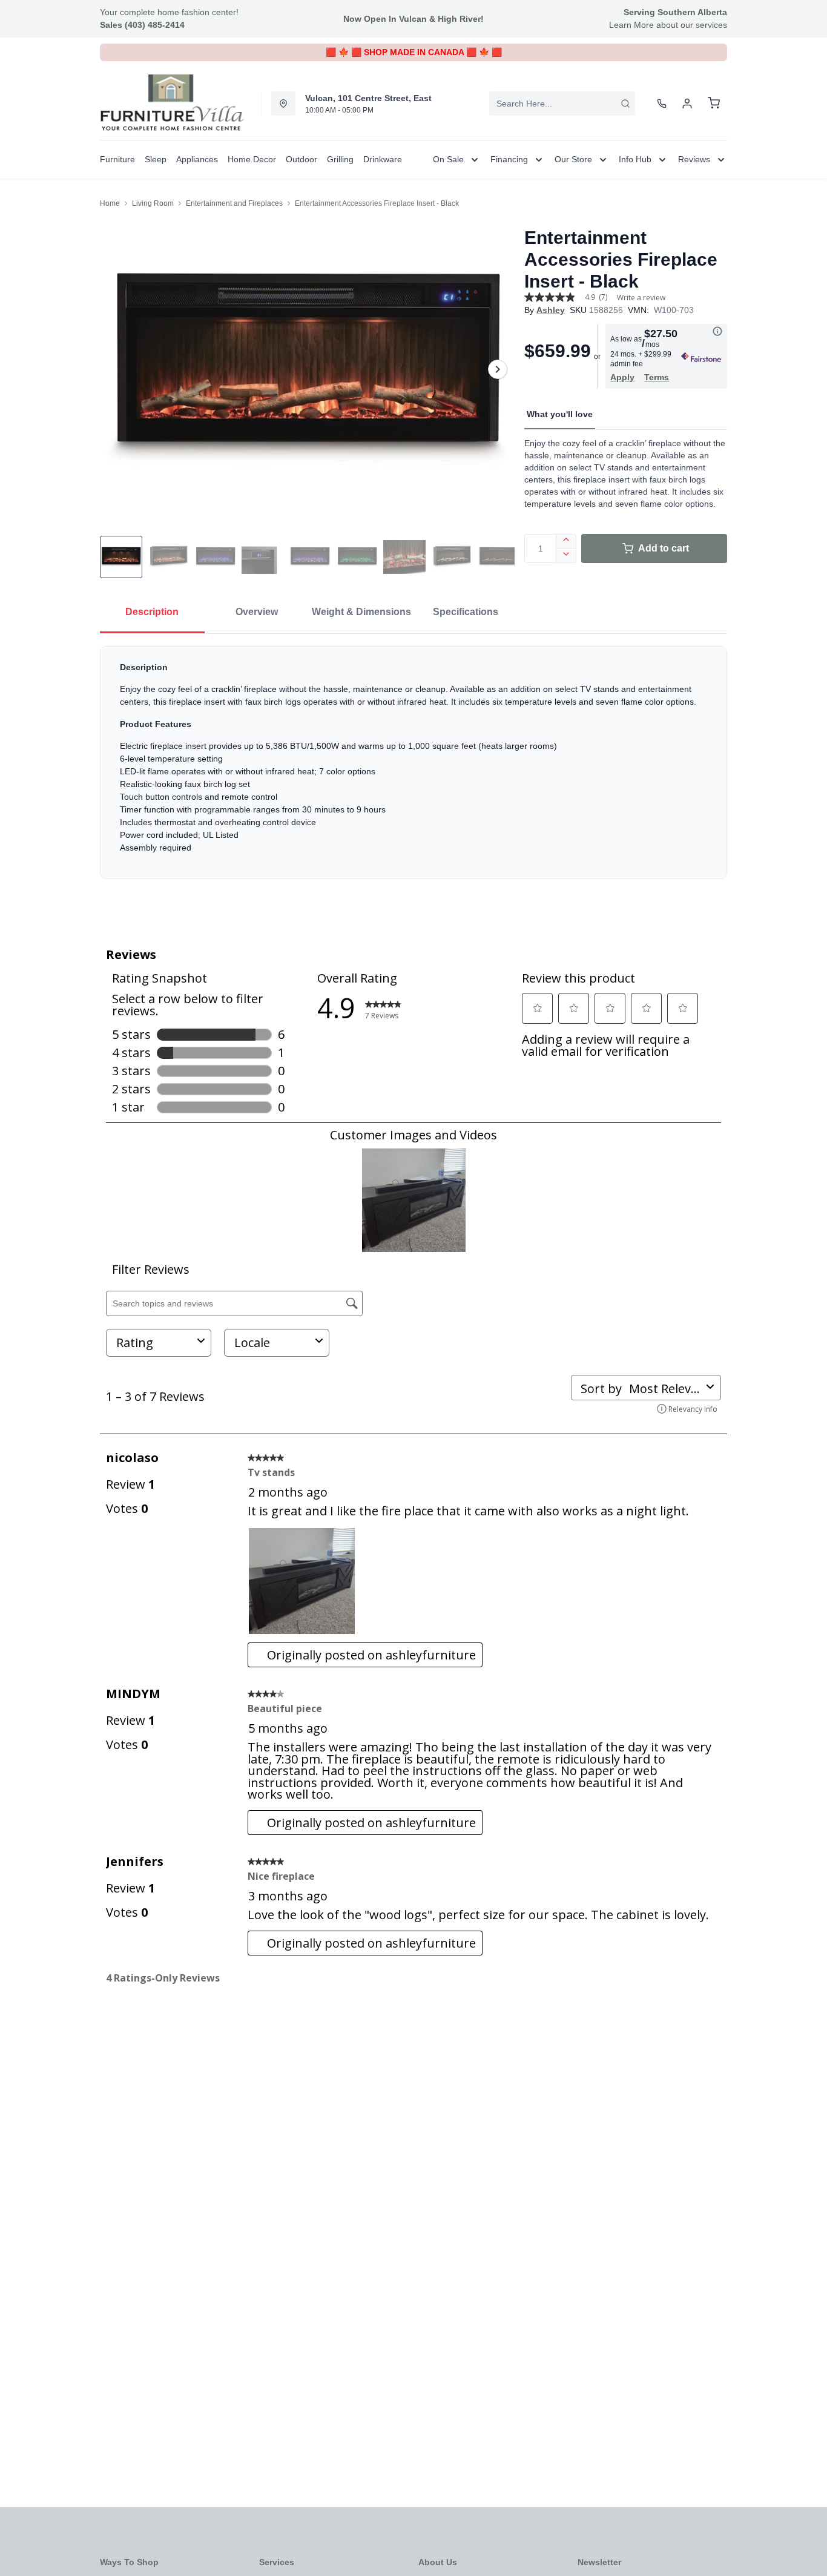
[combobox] (562, 104)
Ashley (551, 310)
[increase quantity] (566, 541)
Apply (622, 377)
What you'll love (560, 414)
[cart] (714, 104)
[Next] (498, 369)
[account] (687, 104)
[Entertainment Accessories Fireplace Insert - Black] (307, 369)
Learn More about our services (668, 25)
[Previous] (117, 369)
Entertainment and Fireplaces (234, 203)
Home (110, 203)
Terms (657, 377)
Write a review (641, 298)
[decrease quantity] (566, 556)
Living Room (153, 203)
